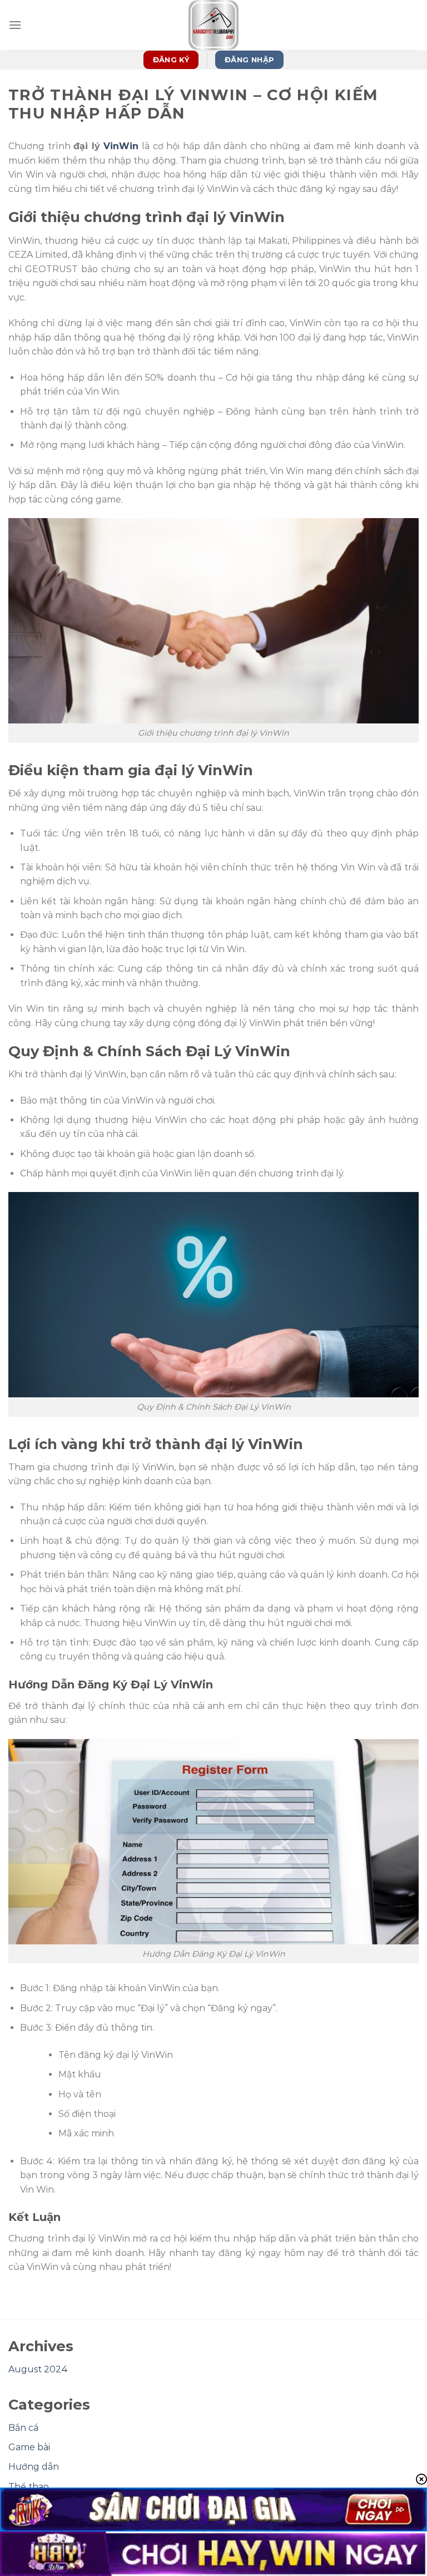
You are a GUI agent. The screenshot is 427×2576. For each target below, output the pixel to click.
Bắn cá (23, 2428)
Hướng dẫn (34, 2467)
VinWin (121, 146)
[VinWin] (213, 25)
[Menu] (15, 25)
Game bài (29, 2447)
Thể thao (29, 2487)
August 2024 (38, 2369)
